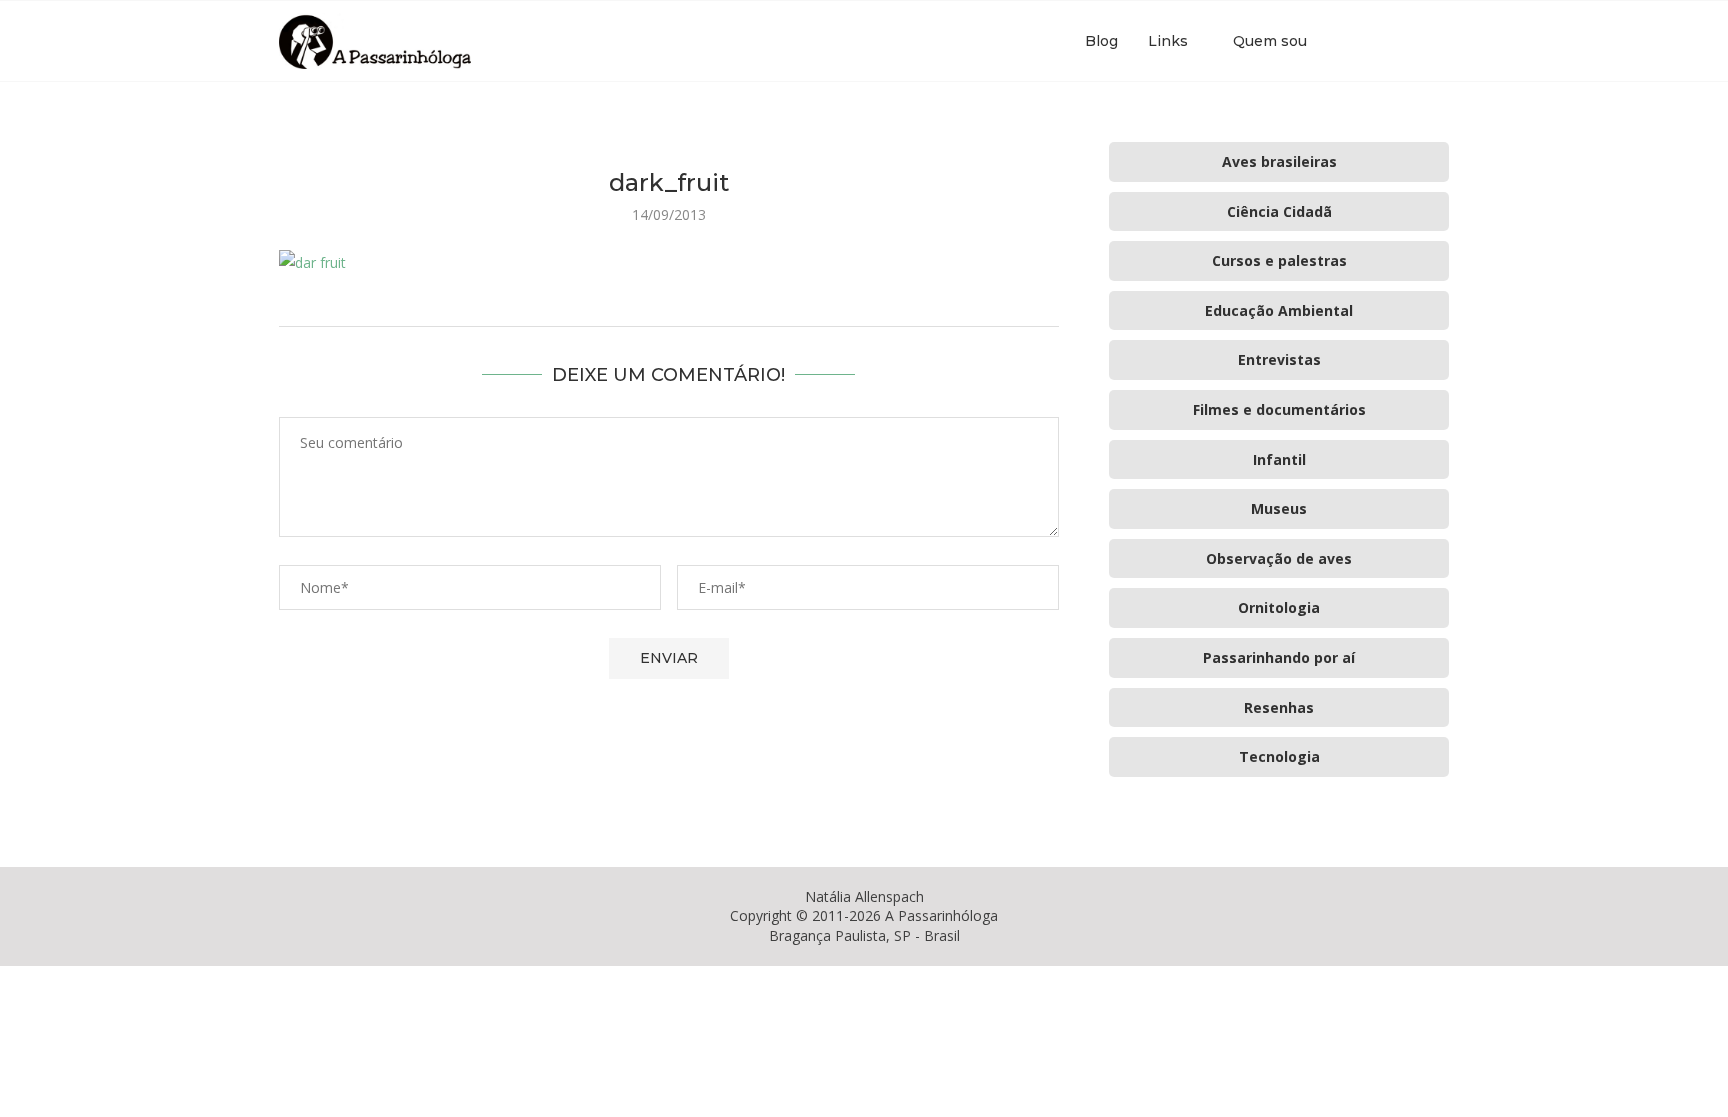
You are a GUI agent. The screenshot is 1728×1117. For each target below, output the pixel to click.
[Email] (1408, 41)
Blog (1101, 41)
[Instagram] (1387, 41)
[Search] (1439, 41)
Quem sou (1270, 41)
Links (1168, 41)
